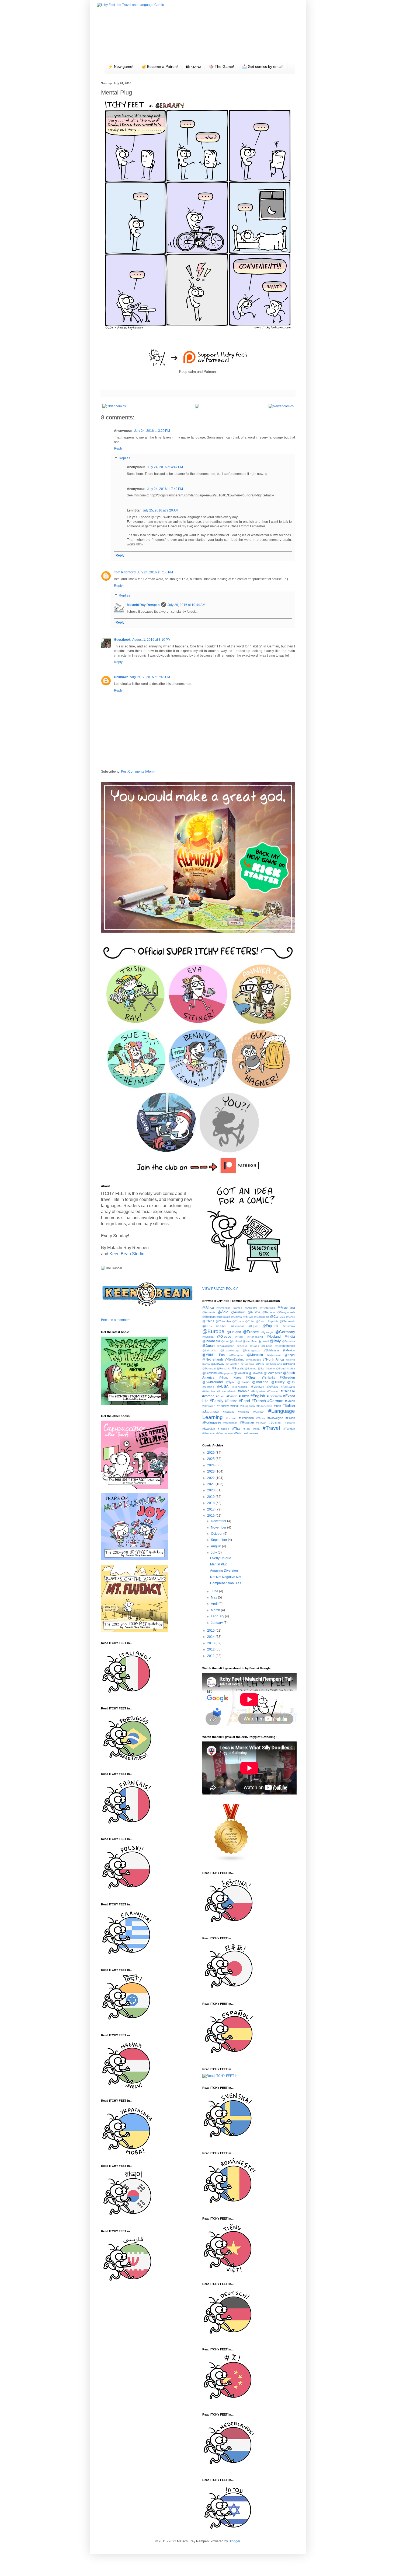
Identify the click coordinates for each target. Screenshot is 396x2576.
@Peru (260, 1364)
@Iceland (274, 1337)
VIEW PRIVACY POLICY (220, 1289)
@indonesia (211, 1341)
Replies (124, 458)
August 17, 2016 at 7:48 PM (150, 677)
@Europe (213, 1331)
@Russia (237, 1368)
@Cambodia (262, 1317)
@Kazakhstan (226, 1346)
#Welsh (238, 1433)
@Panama (247, 1364)
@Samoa (251, 1368)
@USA (223, 1386)
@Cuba (250, 1321)
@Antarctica (268, 1308)
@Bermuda (223, 1317)
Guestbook (122, 640)
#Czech (220, 1396)
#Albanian (209, 1391)
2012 (211, 1649)
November (219, 1527)
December (219, 1521)
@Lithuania (209, 1350)
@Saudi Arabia (286, 1368)
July (214, 1552)
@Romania (223, 1368)
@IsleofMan (250, 1341)
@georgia (267, 1332)
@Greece (224, 1337)
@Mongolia (236, 1355)
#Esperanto (274, 1396)
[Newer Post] (281, 406)
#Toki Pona (252, 1429)
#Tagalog (223, 1429)
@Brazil (248, 1317)
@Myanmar (274, 1355)
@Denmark (287, 1321)
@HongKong (255, 1337)
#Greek (290, 1401)
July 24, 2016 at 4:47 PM (165, 467)
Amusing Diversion (224, 1571)
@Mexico (289, 1350)
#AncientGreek (226, 1391)
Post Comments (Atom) (138, 772)
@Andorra (251, 1308)
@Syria (230, 1382)
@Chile (291, 1317)
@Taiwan (243, 1382)
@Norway (218, 1364)
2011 (211, 1656)
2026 (211, 1453)
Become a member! (115, 1320)
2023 (211, 1471)
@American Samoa (229, 1308)
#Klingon (243, 1412)
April (215, 1604)
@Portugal (209, 1368)
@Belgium (209, 1317)
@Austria (254, 1312)
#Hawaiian (209, 1406)
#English (258, 1396)
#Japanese (211, 1412)
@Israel (264, 1341)
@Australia (238, 1312)
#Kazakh (228, 1412)
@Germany (285, 1332)
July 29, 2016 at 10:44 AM (186, 605)
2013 (211, 1643)
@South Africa (273, 1373)
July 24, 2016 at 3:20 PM (152, 431)
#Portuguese (212, 1422)
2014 (211, 1637)
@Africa (208, 1308)
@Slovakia (241, 1373)
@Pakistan (232, 1364)
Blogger (234, 2541)
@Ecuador (237, 1326)
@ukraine (208, 1387)
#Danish (232, 1396)
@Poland (289, 1364)
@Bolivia (237, 1317)
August (216, 1546)
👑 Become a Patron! (160, 66)
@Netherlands (213, 1359)
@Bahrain (269, 1312)
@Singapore (225, 1373)
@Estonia (289, 1326)
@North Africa (273, 1359)
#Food (244, 1401)
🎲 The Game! (222, 66)
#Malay (261, 1418)
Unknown (121, 677)
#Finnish (231, 1401)
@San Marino (266, 1368)
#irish (277, 1406)
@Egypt (253, 1326)
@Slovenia (256, 1373)
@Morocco (255, 1355)
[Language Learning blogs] (231, 1861)
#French (259, 1401)
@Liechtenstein (285, 1346)
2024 (211, 1465)
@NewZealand (235, 1359)
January (217, 1623)
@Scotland (209, 1373)
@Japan (209, 1346)
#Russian (247, 1422)
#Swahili (290, 1423)
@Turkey (278, 1382)
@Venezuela (240, 1387)
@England (270, 1326)
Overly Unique (221, 1558)
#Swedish (209, 1429)
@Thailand (260, 1382)
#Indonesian (264, 1406)
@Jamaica (289, 1341)
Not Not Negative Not (226, 1577)
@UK (291, 1382)
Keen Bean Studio (127, 1254)
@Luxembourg (230, 1350)
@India (290, 1337)
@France (251, 1332)
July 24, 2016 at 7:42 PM (165, 489)
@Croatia (238, 1321)
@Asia (223, 1312)
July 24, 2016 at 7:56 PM (155, 572)
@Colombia (223, 1321)
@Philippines (274, 1364)
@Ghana (208, 1337)
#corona (208, 1396)
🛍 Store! (193, 67)
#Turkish (289, 1429)
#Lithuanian (246, 1418)
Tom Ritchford (125, 572)
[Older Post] (114, 406)
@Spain (252, 1378)
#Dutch (244, 1396)
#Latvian (231, 1418)
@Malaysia (272, 1350)
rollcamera (251, 1433)
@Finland (234, 1332)
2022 (211, 1478)
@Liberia (267, 1346)
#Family (217, 1401)
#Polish (290, 1418)
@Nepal (290, 1355)
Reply (118, 448)
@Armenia (209, 1312)
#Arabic (244, 1391)
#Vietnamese (225, 1433)
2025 (211, 1459)
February (218, 1616)
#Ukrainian (209, 1433)
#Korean (259, 1412)
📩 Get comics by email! (263, 66)
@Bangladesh (286, 1312)
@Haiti (239, 1337)
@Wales (272, 1387)
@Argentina (286, 1308)
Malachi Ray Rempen (143, 605)
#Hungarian (248, 1406)
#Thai (236, 1429)
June (215, 1591)
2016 (211, 1516)
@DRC (207, 1326)
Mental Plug (219, 1564)
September (219, 1540)
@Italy (275, 1341)
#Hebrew (223, 1406)
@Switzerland (213, 1382)
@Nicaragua (254, 1360)
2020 (211, 1490)
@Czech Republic (267, 1321)
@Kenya (242, 1346)
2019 (211, 1497)
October (217, 1534)
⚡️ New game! (121, 66)
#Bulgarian (258, 1391)
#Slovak (261, 1423)
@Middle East (214, 1355)
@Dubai (221, 1326)
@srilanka (269, 1378)
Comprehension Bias (226, 1583)
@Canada (278, 1317)
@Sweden (287, 1378)
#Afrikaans (288, 1387)
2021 (211, 1484)
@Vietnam (257, 1387)
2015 (211, 1631)
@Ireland (236, 1341)
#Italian (289, 1406)
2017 (211, 1509)
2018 (211, 1503)
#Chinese (288, 1391)
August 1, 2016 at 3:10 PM (151, 640)
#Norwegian (275, 1418)
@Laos (254, 1346)
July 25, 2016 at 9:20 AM (160, 510)
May (214, 1597)
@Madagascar (251, 1350)
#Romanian (230, 1423)
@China (208, 1321)
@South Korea (230, 1378)
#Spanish (276, 1422)
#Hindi (234, 1406)
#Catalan (273, 1391)
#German (275, 1401)
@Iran (225, 1341)
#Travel (271, 1428)
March (216, 1610)
